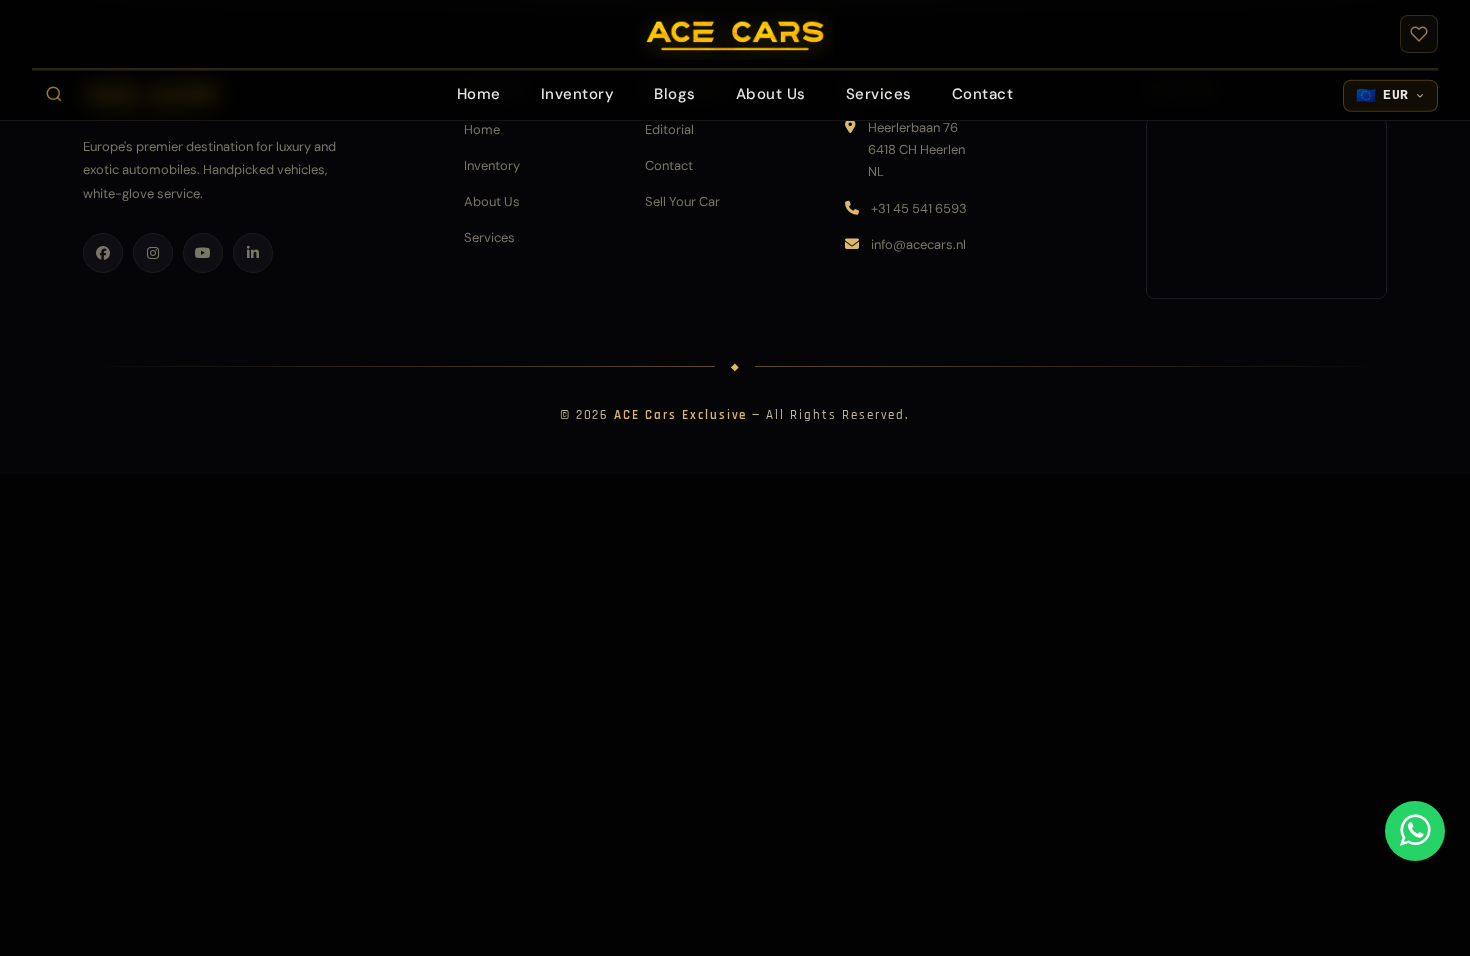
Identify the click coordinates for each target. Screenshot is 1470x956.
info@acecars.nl (918, 244)
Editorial (669, 129)
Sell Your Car (682, 201)
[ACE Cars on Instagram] (153, 253)
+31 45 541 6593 (919, 208)
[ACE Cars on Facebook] (103, 253)
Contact (669, 165)
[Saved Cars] (1419, 34)
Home (482, 129)
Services (489, 237)
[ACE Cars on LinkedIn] (253, 253)
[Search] (54, 94)
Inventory (492, 165)
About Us (492, 201)
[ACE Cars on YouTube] (203, 253)
